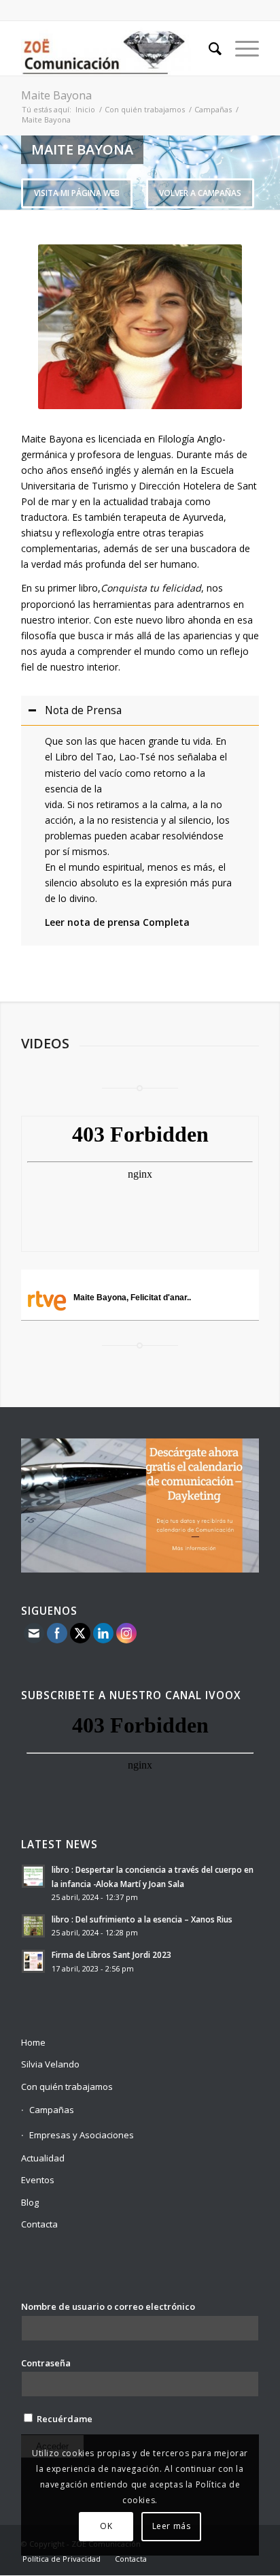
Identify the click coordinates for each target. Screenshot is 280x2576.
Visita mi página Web (77, 193)
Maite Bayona (56, 95)
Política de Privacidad (62, 2559)
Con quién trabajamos (145, 109)
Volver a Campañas (200, 193)
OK (106, 2526)
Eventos (38, 2180)
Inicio (85, 109)
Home (33, 2042)
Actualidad (43, 2158)
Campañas (213, 109)
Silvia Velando (50, 2064)
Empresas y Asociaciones (82, 2135)
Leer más (172, 2526)
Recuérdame (64, 2419)
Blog (30, 2202)
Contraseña (46, 2363)
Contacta (39, 2224)
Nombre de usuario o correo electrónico (108, 2306)
